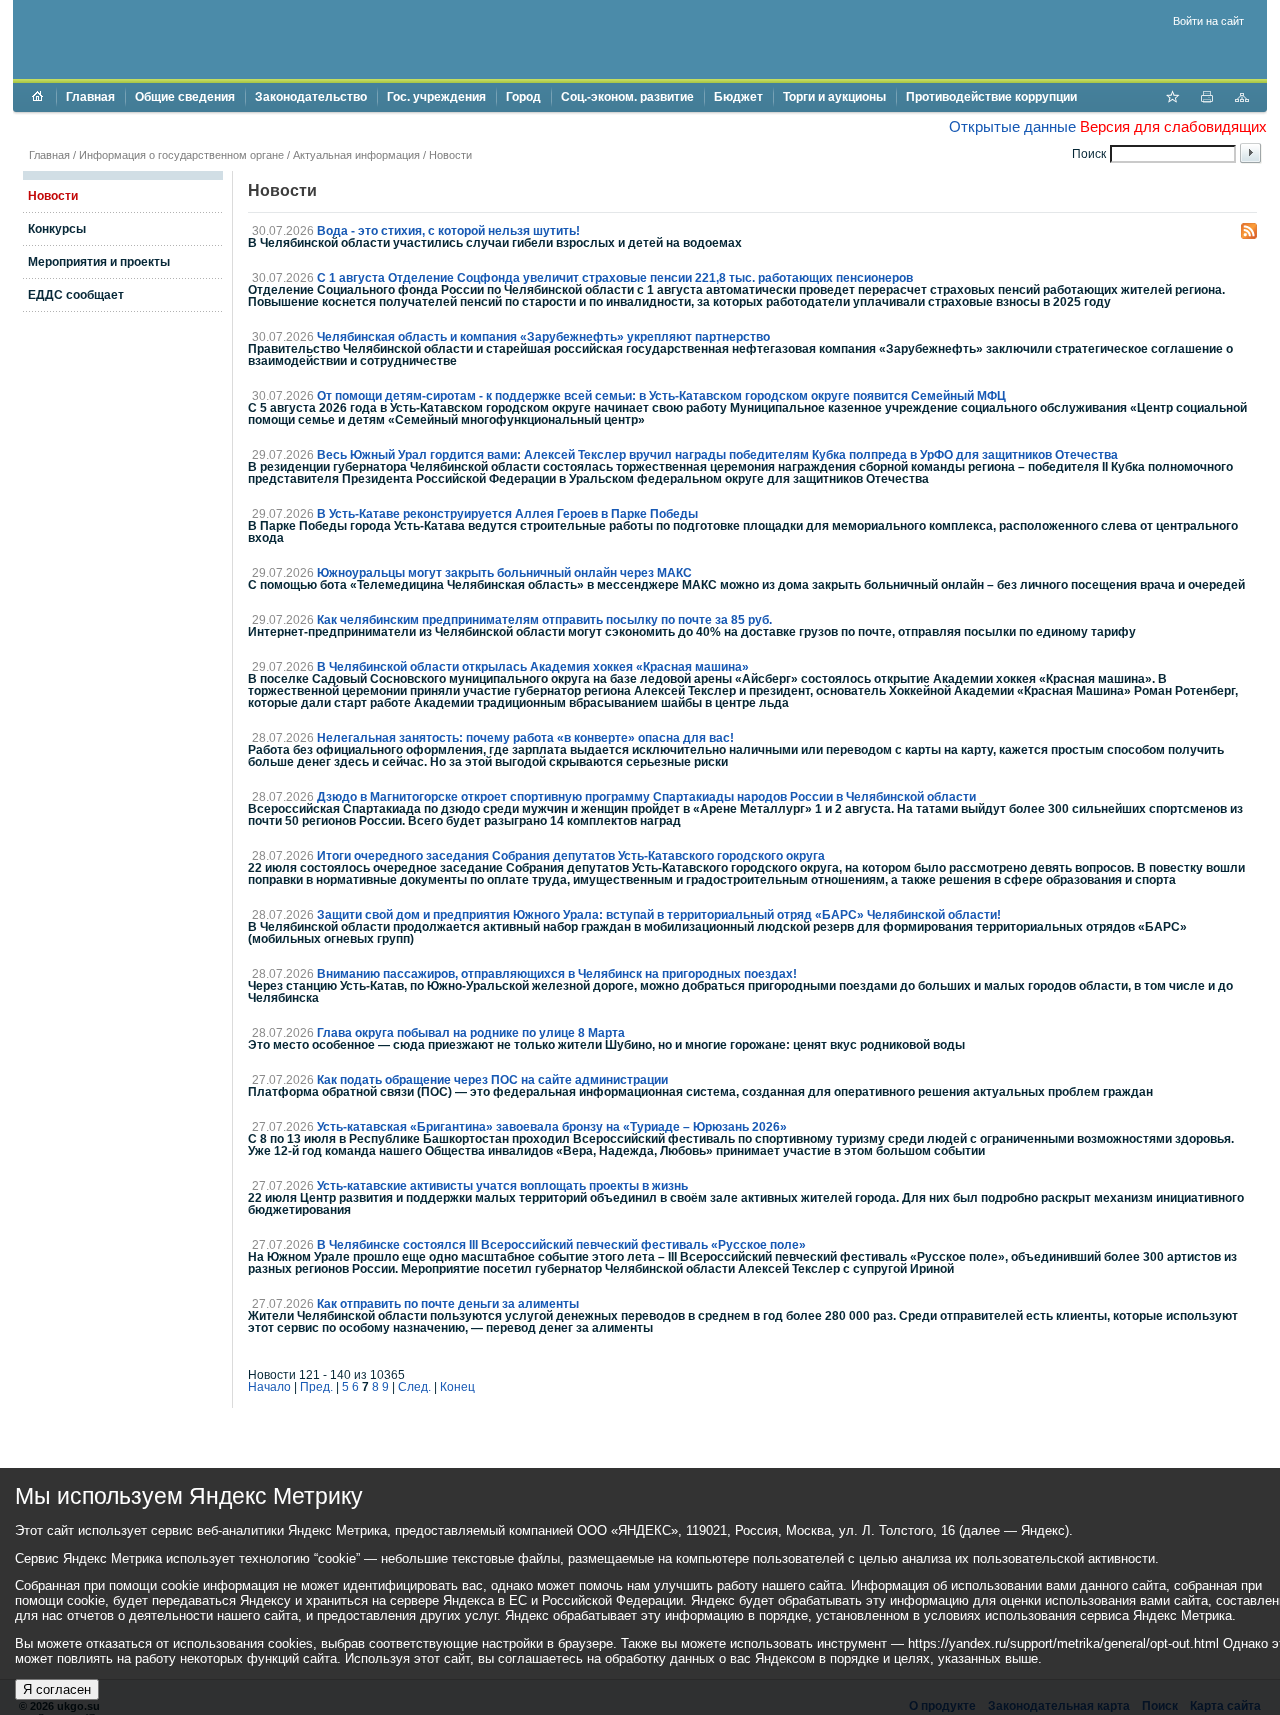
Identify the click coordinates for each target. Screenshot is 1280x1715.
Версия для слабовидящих (1173, 126)
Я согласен (57, 1689)
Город (523, 97)
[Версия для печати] (1207, 99)
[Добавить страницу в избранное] (1172, 99)
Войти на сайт (1208, 21)
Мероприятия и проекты (99, 262)
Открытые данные (1012, 126)
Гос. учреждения (436, 97)
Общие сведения (185, 97)
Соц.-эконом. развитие (627, 97)
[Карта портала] (1242, 99)
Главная (90, 97)
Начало (269, 1387)
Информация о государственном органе (181, 155)
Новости (450, 155)
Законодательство (311, 97)
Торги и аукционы (834, 97)
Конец (457, 1387)
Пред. (316, 1387)
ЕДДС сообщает (76, 295)
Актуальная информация (356, 155)
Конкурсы (57, 229)
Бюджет (738, 97)
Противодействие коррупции (991, 97)
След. (414, 1387)
